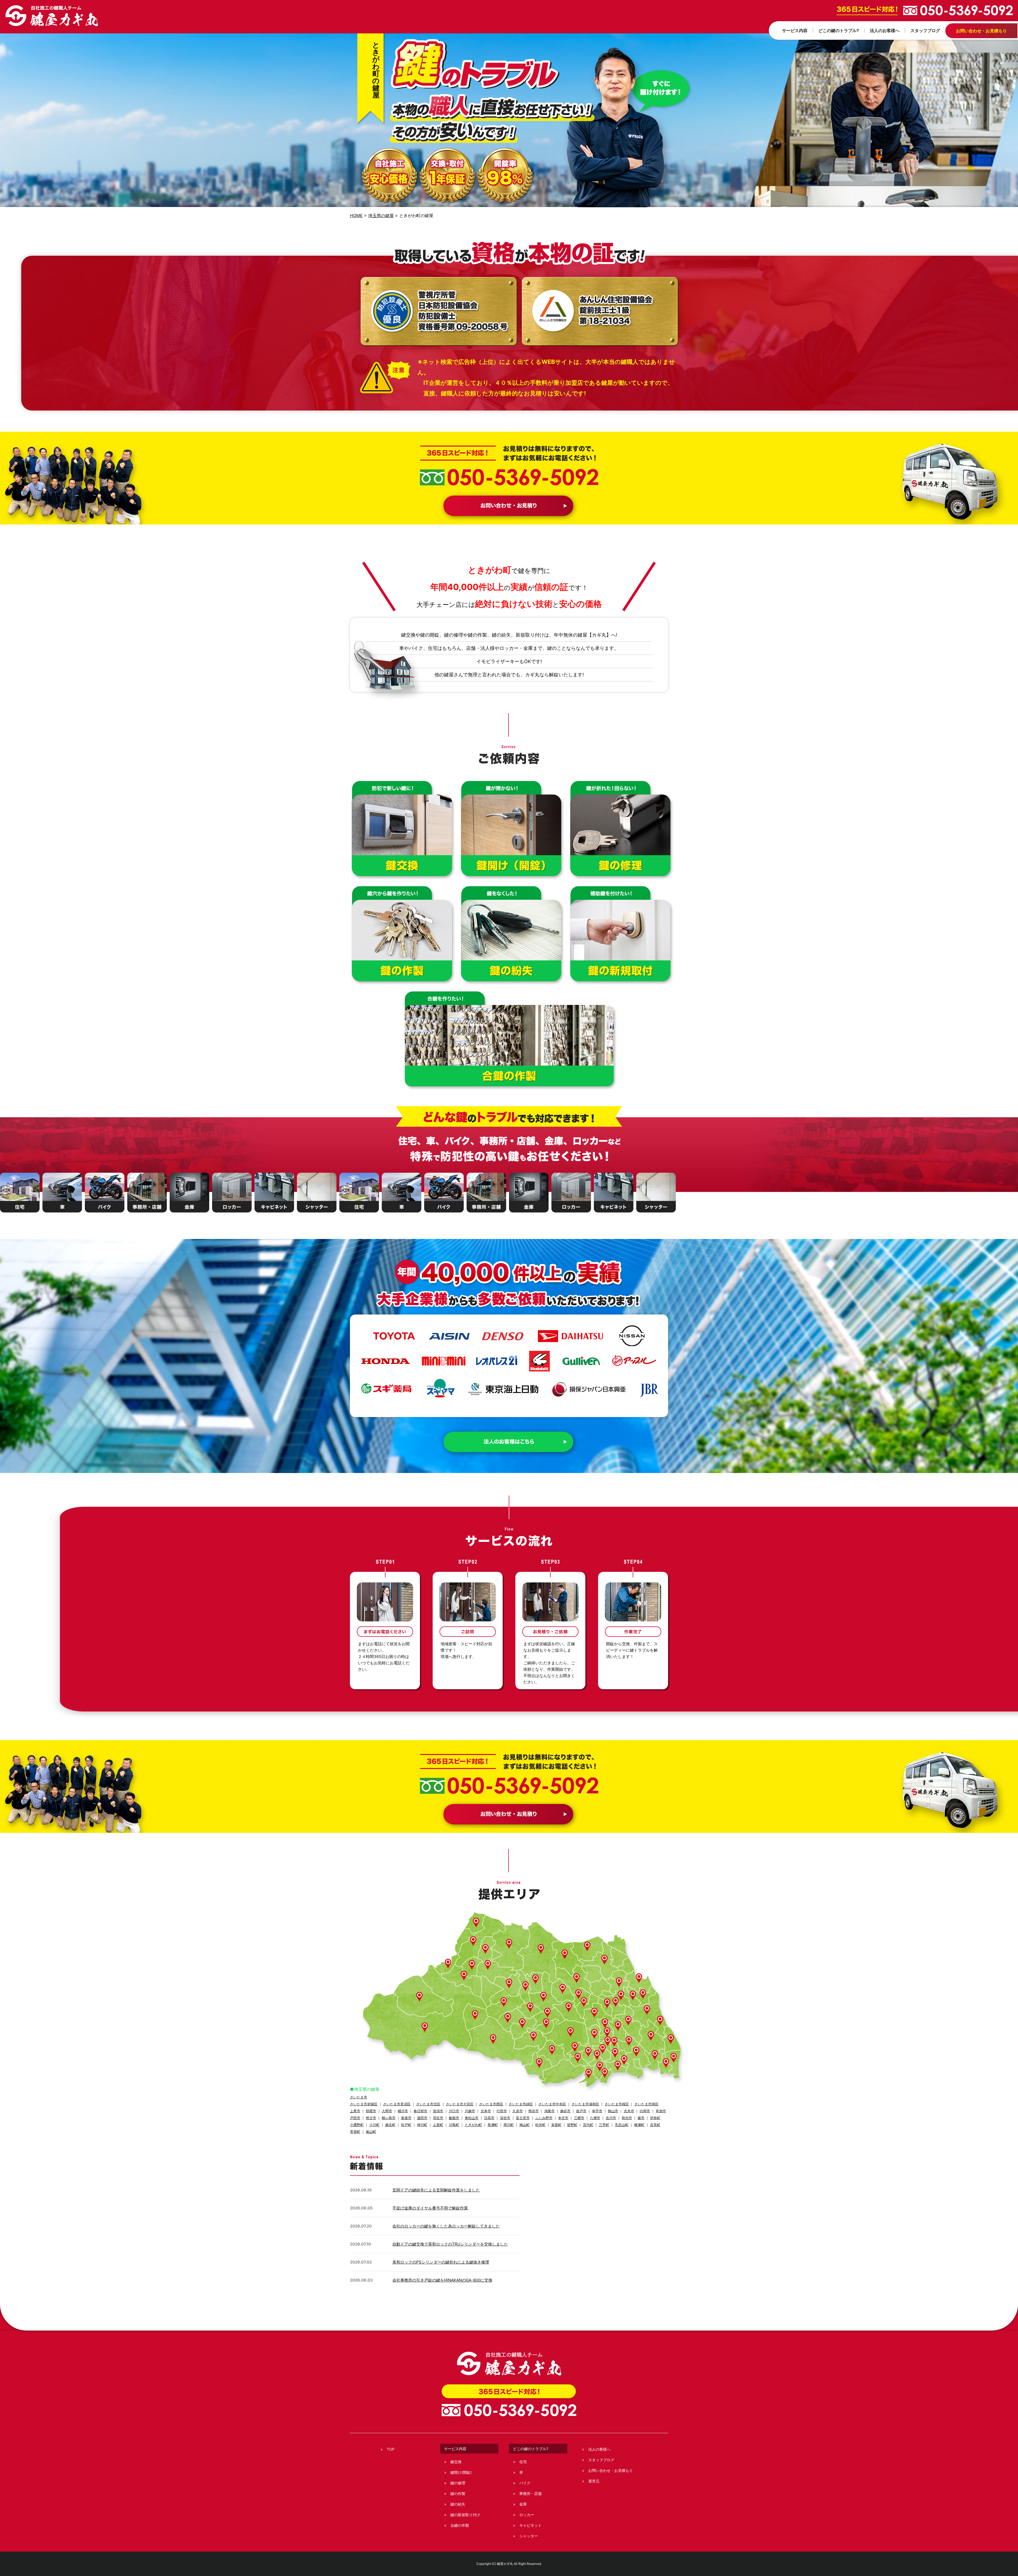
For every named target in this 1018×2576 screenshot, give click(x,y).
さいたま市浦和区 (585, 2104)
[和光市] (605, 2073)
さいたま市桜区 (617, 2104)
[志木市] (597, 2055)
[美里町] (485, 1949)
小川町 (374, 2125)
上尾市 (355, 2111)
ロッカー (527, 2515)
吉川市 (611, 2118)
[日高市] (533, 2037)
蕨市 (641, 2118)
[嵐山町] (525, 1986)
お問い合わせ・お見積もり (611, 2470)
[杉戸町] (643, 1994)
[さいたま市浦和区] (614, 2042)
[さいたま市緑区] (629, 2041)
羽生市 (438, 2118)
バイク (525, 2483)
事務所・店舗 (530, 2493)
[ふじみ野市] (575, 2047)
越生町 (390, 2125)
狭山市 (613, 2111)
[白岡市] (621, 1996)
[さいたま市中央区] (608, 2042)
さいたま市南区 (646, 2104)
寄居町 (355, 2132)
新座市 (406, 2118)
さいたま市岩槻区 (364, 2104)
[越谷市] (651, 2036)
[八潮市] (666, 2063)
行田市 (502, 2111)
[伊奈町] (607, 2004)
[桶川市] (584, 2002)
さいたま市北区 (428, 2104)
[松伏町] (660, 2021)
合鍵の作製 (460, 2525)
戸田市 (355, 2118)
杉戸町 (406, 2125)
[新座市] (589, 2074)
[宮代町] (633, 1996)
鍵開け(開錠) (461, 2472)
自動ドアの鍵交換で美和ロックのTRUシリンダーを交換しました (450, 2244)
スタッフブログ (601, 2460)
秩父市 (371, 2118)
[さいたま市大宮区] (607, 2033)
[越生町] (508, 2018)
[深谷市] (509, 1944)
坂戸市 (581, 2111)
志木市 (629, 2111)
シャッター (529, 2536)
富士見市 (523, 2118)
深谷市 (505, 2118)
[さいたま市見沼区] (618, 2026)
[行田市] (565, 1955)
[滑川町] (536, 1980)
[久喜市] (619, 1982)
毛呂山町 (622, 2125)
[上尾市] (594, 2013)
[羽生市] (587, 1947)
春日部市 (420, 2111)
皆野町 (572, 2125)
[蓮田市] (616, 2002)
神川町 (422, 2125)
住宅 (523, 2462)
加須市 (438, 2111)
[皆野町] (464, 1976)
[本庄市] (473, 1941)
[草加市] (655, 2055)
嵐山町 (371, 2132)
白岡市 (645, 2111)
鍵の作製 (458, 2493)
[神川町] (448, 1964)
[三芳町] (578, 2058)
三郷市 (579, 2118)
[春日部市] (647, 2010)
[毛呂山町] (522, 2024)
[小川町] (509, 1984)
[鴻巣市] (577, 1979)
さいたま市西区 (491, 2104)
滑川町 (509, 2125)
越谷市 (565, 2111)
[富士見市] (588, 2052)
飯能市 (454, 2118)
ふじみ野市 (544, 2118)
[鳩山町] (530, 2008)
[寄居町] (488, 1965)
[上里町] (476, 1923)
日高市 (489, 2118)
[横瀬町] (475, 2015)
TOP (391, 2449)
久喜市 (518, 2111)
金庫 (523, 2504)
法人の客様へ (599, 2449)
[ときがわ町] (504, 2002)
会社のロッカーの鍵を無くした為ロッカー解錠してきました (446, 2226)
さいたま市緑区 (521, 2104)
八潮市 (595, 2118)
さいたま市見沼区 (397, 2104)
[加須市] (604, 1960)
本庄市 (563, 2118)
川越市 (470, 2111)
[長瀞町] (472, 1965)
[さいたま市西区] (594, 2034)
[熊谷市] (541, 1949)
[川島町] (569, 2008)
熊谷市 (534, 2111)
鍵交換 (456, 2462)
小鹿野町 (357, 2125)
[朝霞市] (600, 2067)
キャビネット (530, 2525)
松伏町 (540, 2125)
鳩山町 (525, 2125)
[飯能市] (493, 2039)
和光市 (627, 2118)
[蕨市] (624, 2060)
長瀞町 (493, 2125)
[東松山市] (543, 1997)
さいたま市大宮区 (460, 2104)
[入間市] (539, 2063)
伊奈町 (655, 2118)
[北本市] (578, 1994)
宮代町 (588, 2125)
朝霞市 (371, 2111)
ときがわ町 (473, 2125)
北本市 (486, 2111)
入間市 (387, 2111)
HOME (356, 215)
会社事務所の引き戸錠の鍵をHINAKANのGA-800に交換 (442, 2280)
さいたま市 (359, 2097)
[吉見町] (563, 1989)
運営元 (594, 2481)
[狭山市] (552, 2050)
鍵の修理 (458, 2483)
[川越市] (571, 2032)
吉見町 (655, 2125)
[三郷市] (674, 2058)
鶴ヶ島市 (389, 2118)
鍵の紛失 (458, 2504)
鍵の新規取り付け (465, 2515)
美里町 (556, 2125)
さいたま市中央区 (552, 2104)
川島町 (454, 2125)
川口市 (454, 2111)
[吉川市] (671, 2039)
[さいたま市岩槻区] (628, 2021)
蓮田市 (422, 2118)
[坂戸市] (547, 2013)
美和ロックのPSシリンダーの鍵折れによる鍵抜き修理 (441, 2262)
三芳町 (604, 2125)
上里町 (438, 2125)
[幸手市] (639, 1979)
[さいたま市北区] (605, 2024)
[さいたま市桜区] (603, 2049)
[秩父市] (425, 2028)
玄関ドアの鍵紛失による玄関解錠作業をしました (436, 2190)
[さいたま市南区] (615, 2053)
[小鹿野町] (419, 1997)
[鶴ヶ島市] (546, 2024)
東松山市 (472, 2118)
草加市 (661, 2111)
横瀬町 (639, 2125)
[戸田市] (618, 2066)
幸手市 (597, 2111)
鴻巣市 (549, 2111)
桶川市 (403, 2111)
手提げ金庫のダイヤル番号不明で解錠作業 (430, 2208)
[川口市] (636, 2052)
